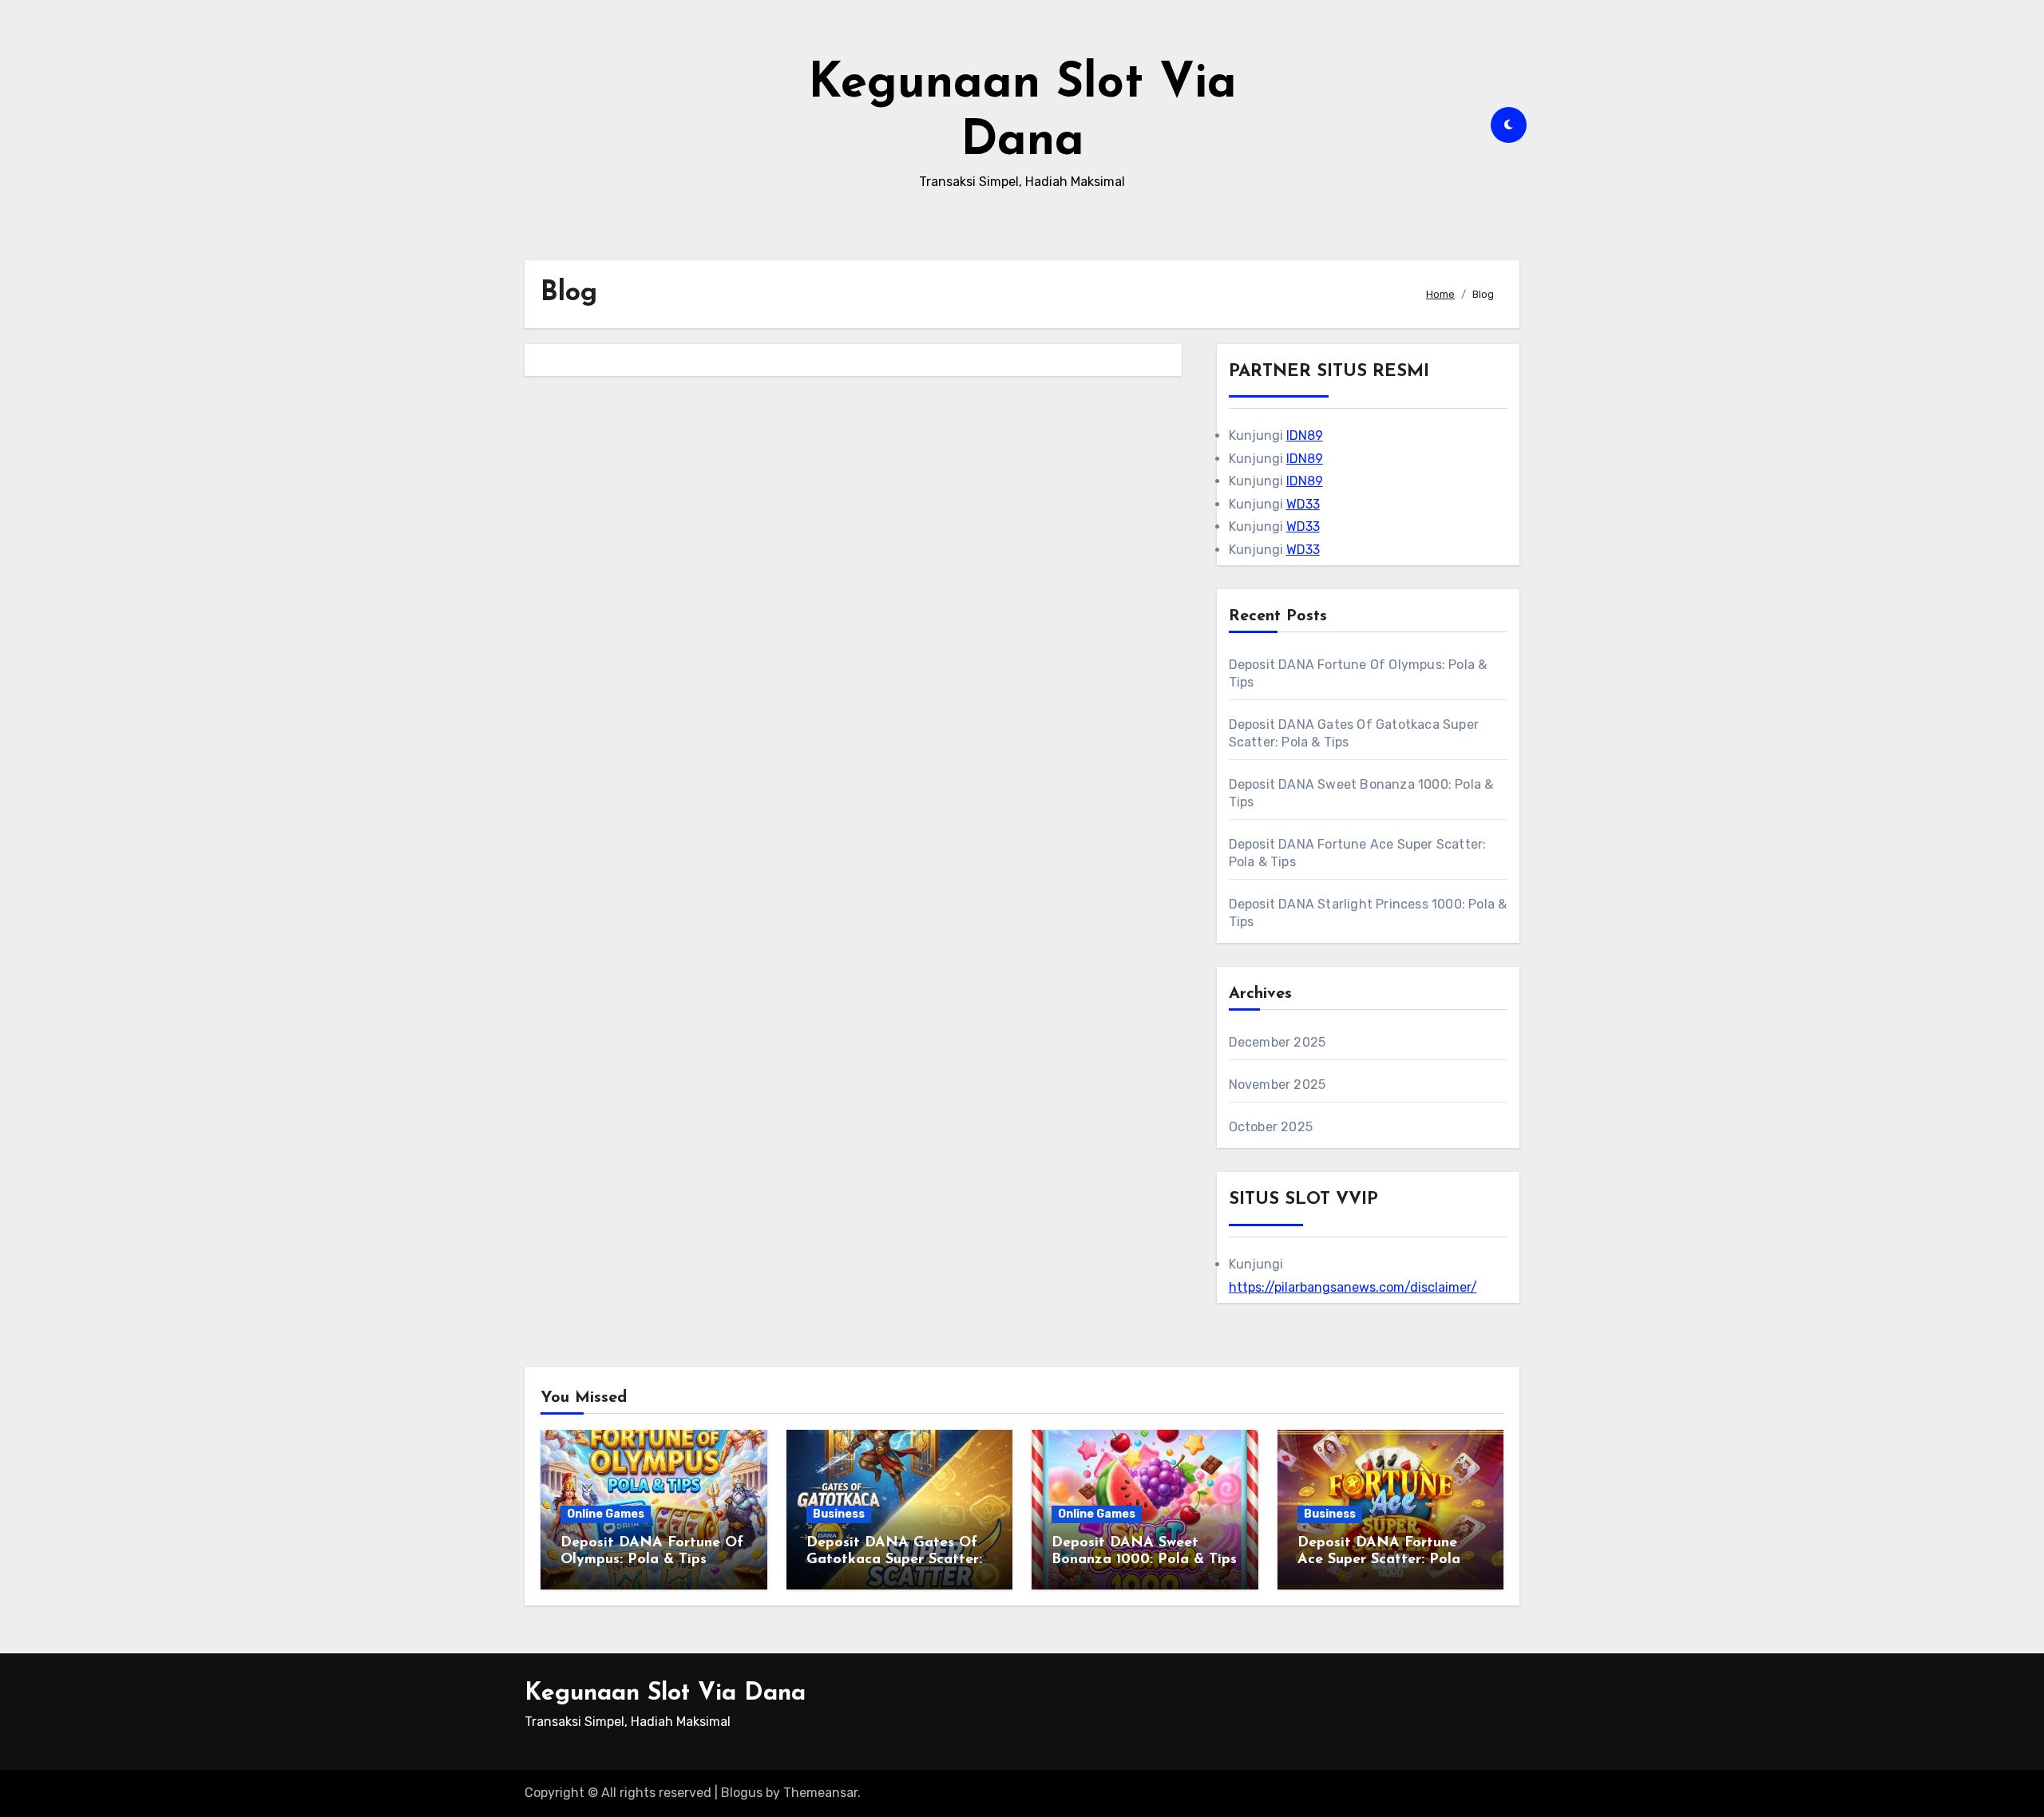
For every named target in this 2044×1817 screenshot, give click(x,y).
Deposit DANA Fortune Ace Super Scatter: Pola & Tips (1386, 1560)
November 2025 (1277, 1085)
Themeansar (820, 1793)
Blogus (742, 1793)
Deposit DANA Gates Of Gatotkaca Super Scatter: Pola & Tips (894, 1560)
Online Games (606, 1514)
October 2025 (1271, 1127)
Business (839, 1514)
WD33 (1303, 504)
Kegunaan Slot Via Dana (665, 1694)
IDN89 (1305, 435)
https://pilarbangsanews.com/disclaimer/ (1353, 1287)
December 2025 (1277, 1042)
